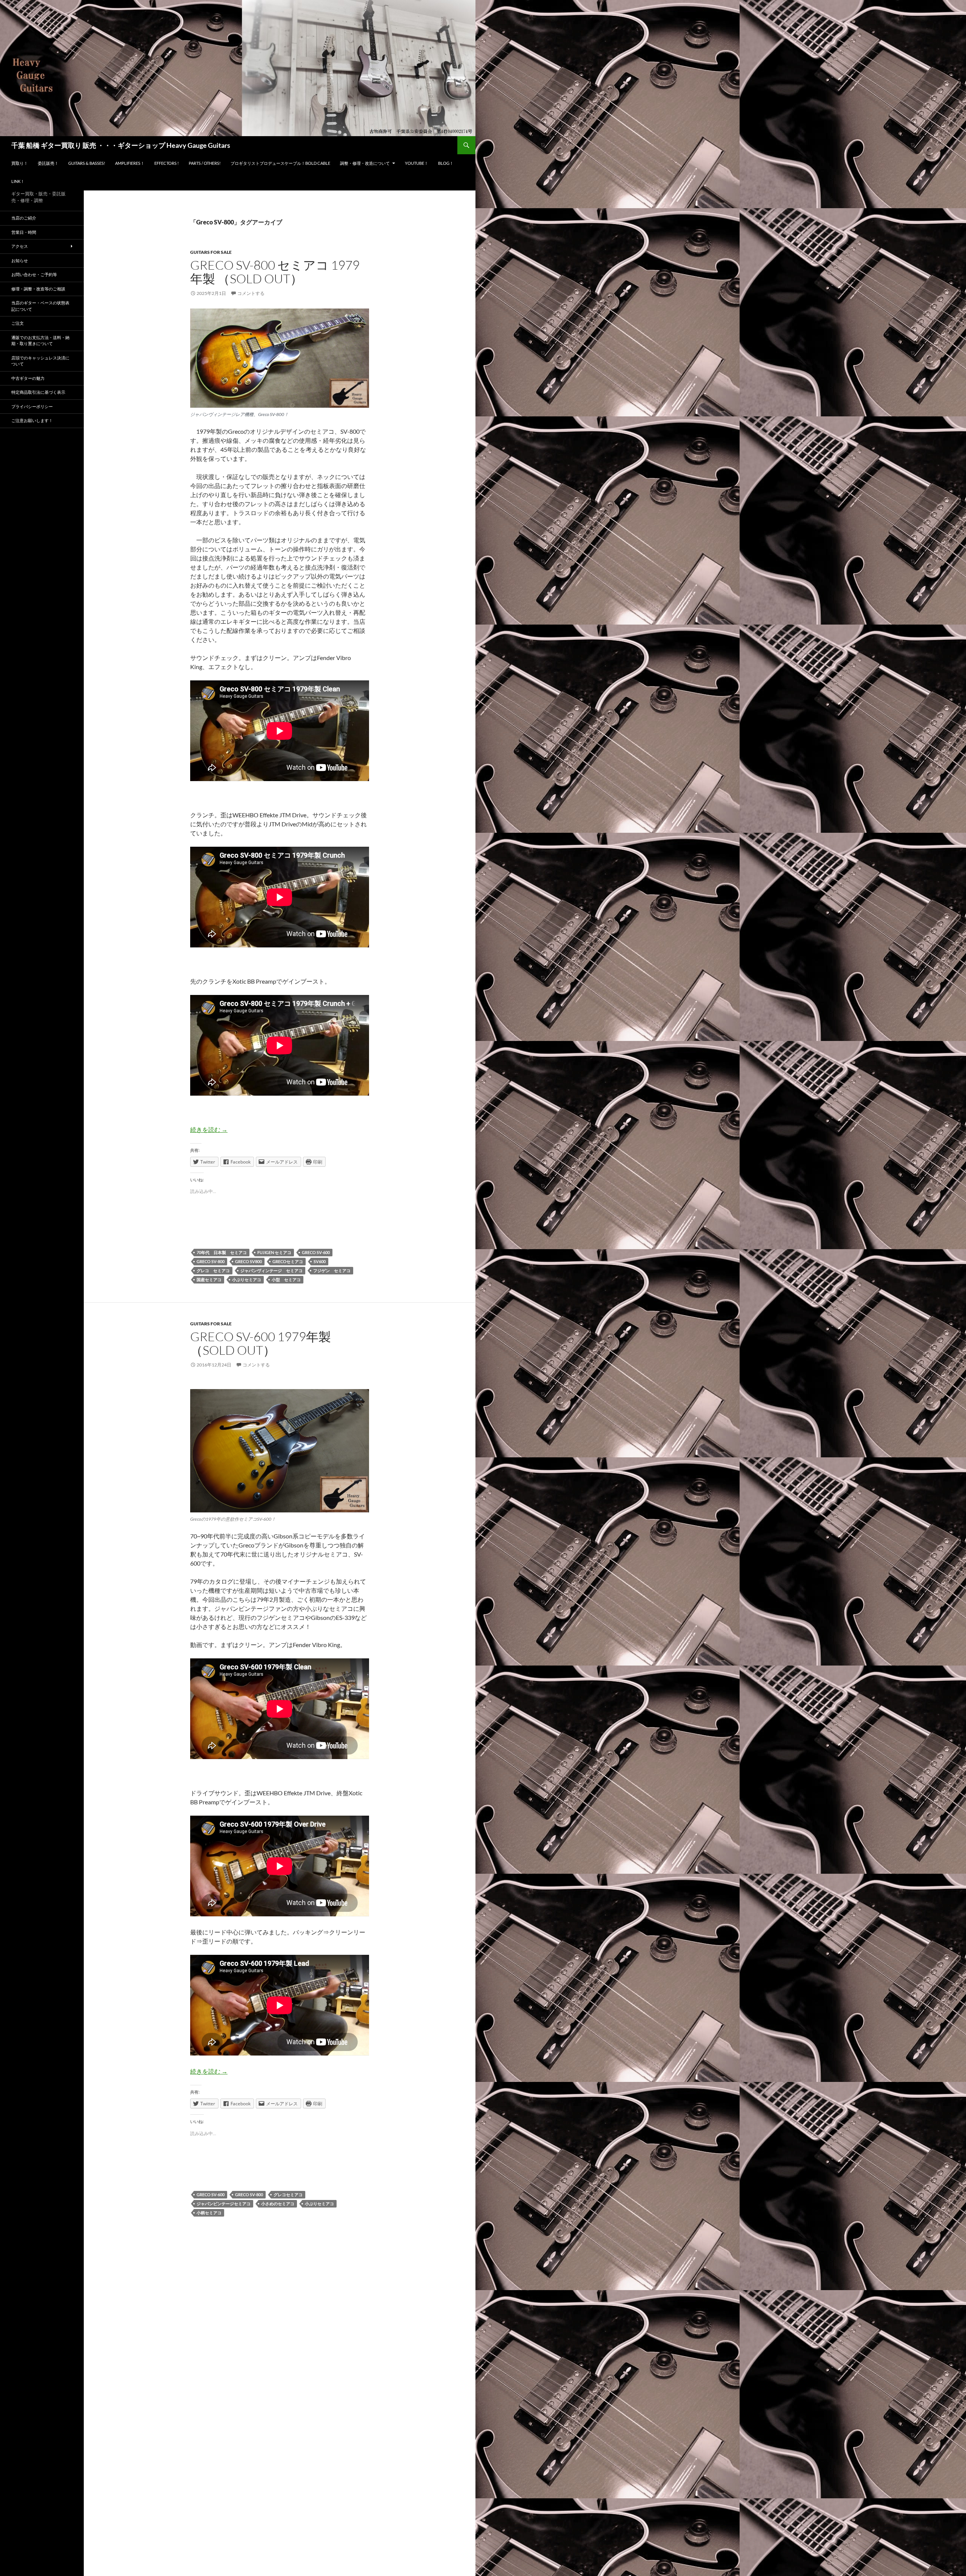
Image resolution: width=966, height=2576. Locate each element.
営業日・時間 (24, 232)
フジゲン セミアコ (332, 1270)
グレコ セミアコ (213, 1270)
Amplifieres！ (130, 163)
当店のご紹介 (24, 218)
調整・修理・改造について (365, 163)
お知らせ (20, 260)
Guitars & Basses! (87, 163)
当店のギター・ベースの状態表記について (40, 306)
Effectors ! (167, 163)
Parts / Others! (205, 163)
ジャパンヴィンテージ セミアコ (271, 1270)
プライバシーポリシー (32, 406)
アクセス (20, 246)
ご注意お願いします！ (32, 420)
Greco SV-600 (316, 1252)
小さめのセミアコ (278, 2204)
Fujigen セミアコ (274, 1252)
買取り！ (20, 163)
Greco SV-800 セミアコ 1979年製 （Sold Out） (275, 272)
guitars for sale (211, 252)
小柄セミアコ (209, 2213)
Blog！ (446, 163)
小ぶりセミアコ (247, 1280)
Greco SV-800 (211, 1261)
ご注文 (18, 323)
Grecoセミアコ (288, 1261)
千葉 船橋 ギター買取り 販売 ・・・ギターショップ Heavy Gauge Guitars (121, 145)
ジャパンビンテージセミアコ (224, 2204)
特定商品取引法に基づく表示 (38, 392)
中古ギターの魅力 (28, 378)
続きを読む (209, 1129)
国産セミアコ (209, 1280)
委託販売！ (48, 163)
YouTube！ (417, 163)
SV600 (320, 1261)
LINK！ (18, 181)
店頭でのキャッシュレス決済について (40, 361)
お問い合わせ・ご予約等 (34, 274)
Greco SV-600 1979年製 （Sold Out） (267, 1343)
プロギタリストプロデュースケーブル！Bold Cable (280, 163)
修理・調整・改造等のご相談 (38, 289)
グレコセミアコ (288, 2195)
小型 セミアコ (286, 1280)
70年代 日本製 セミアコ (222, 1252)
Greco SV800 (248, 1261)
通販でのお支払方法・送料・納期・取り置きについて (40, 341)
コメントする (251, 293)
